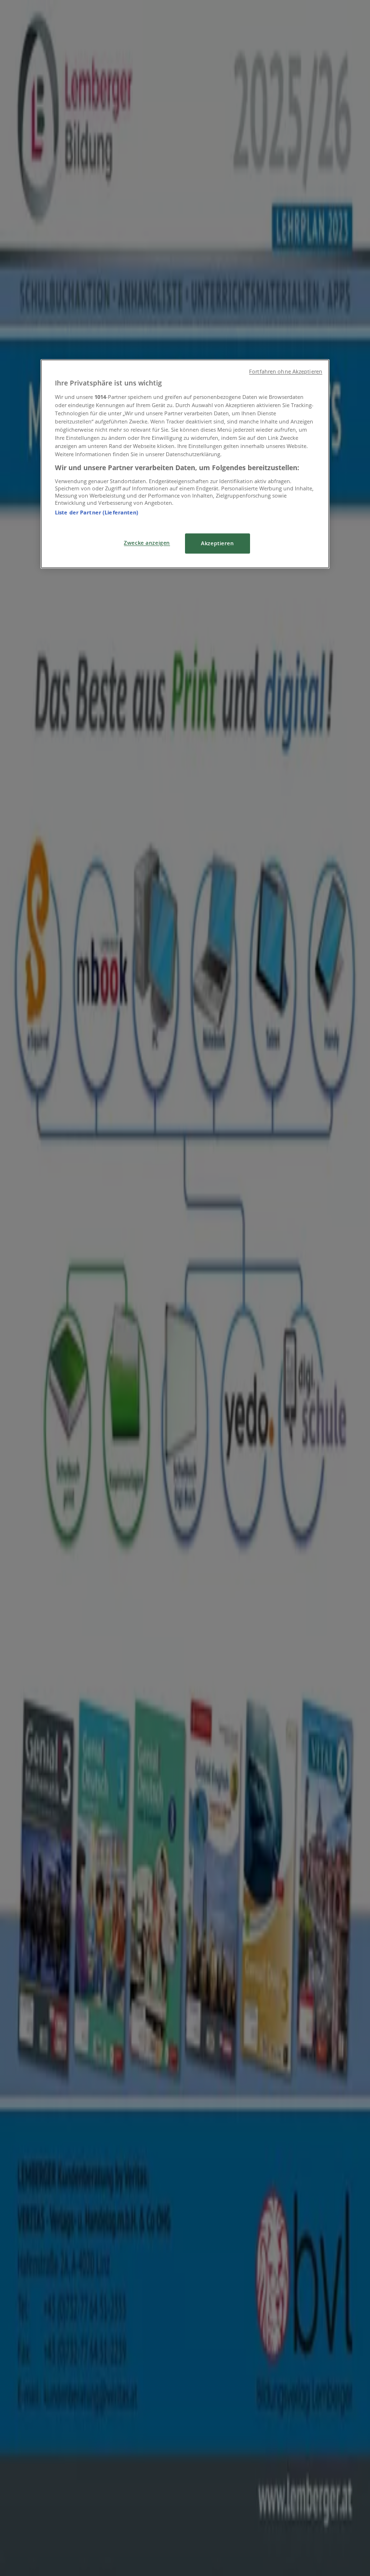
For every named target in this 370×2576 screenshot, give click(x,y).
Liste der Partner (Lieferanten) (97, 512)
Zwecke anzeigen (147, 543)
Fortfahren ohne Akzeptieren (286, 372)
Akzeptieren (217, 543)
